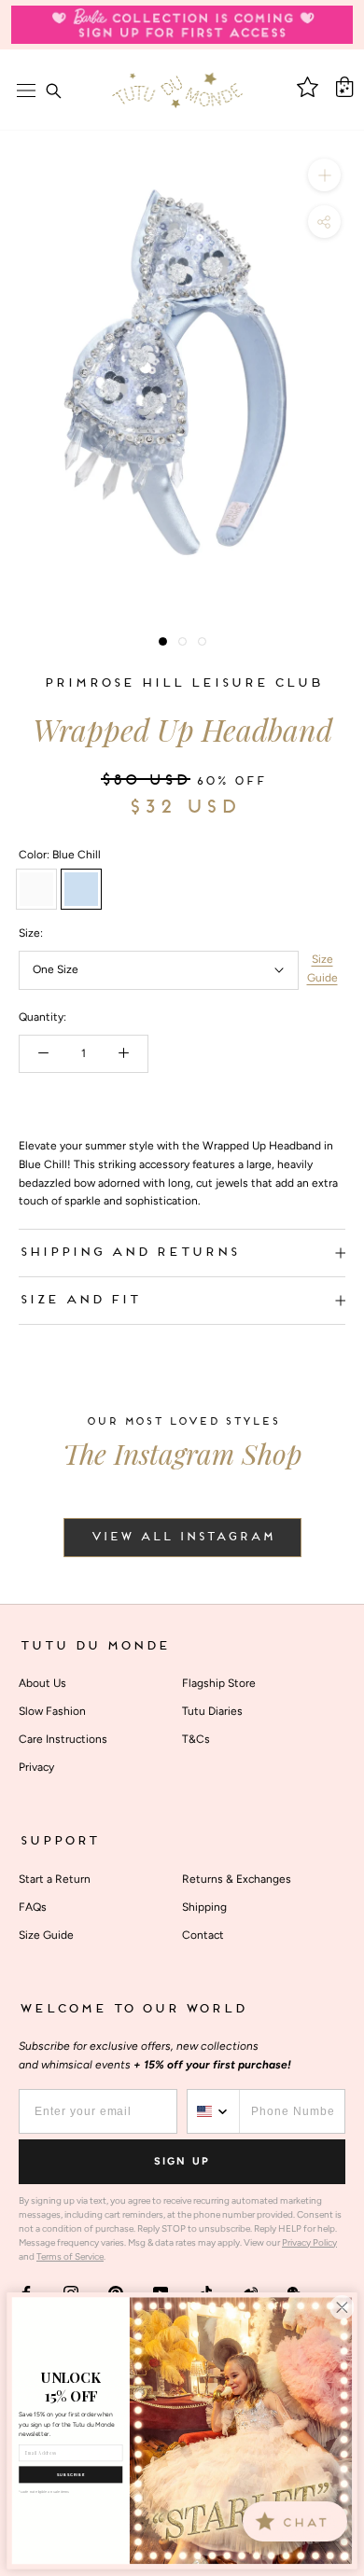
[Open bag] (344, 87)
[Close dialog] (342, 2307)
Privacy (36, 1767)
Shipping (204, 1907)
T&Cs (196, 1739)
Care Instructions (63, 1739)
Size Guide (322, 968)
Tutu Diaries (212, 1711)
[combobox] (214, 2111)
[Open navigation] (26, 91)
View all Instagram (182, 1538)
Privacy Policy (309, 2242)
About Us (42, 1683)
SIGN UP (182, 2161)
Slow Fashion (52, 1711)
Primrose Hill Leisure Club (182, 683)
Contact (203, 1935)
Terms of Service (70, 2256)
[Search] (53, 91)
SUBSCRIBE (71, 2475)
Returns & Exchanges (237, 1879)
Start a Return (55, 1879)
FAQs (33, 1907)
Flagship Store (219, 1683)
